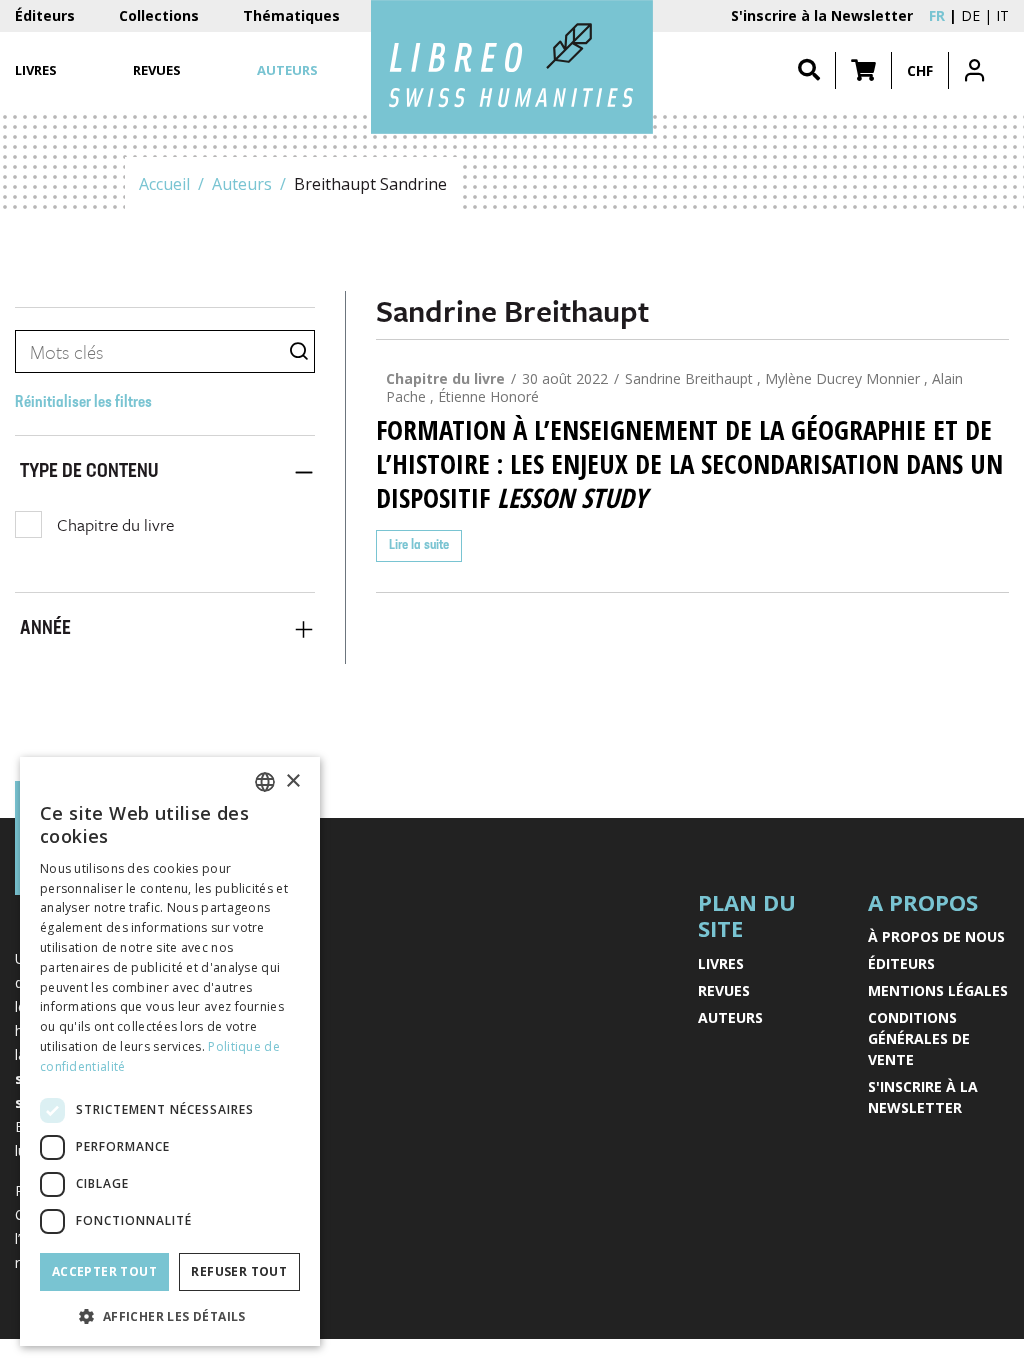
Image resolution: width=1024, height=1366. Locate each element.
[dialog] (170, 1051)
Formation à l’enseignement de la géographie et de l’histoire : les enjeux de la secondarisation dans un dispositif (689, 464)
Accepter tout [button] (104, 1271)
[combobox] (265, 782)
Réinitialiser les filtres (83, 403)
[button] (863, 70)
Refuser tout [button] (239, 1271)
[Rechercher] (809, 70)
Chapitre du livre (115, 524)
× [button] (292, 781)
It (1002, 15)
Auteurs (242, 184)
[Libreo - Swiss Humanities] (512, 67)
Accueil (164, 184)
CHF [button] (920, 70)
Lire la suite (419, 545)
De (970, 15)
